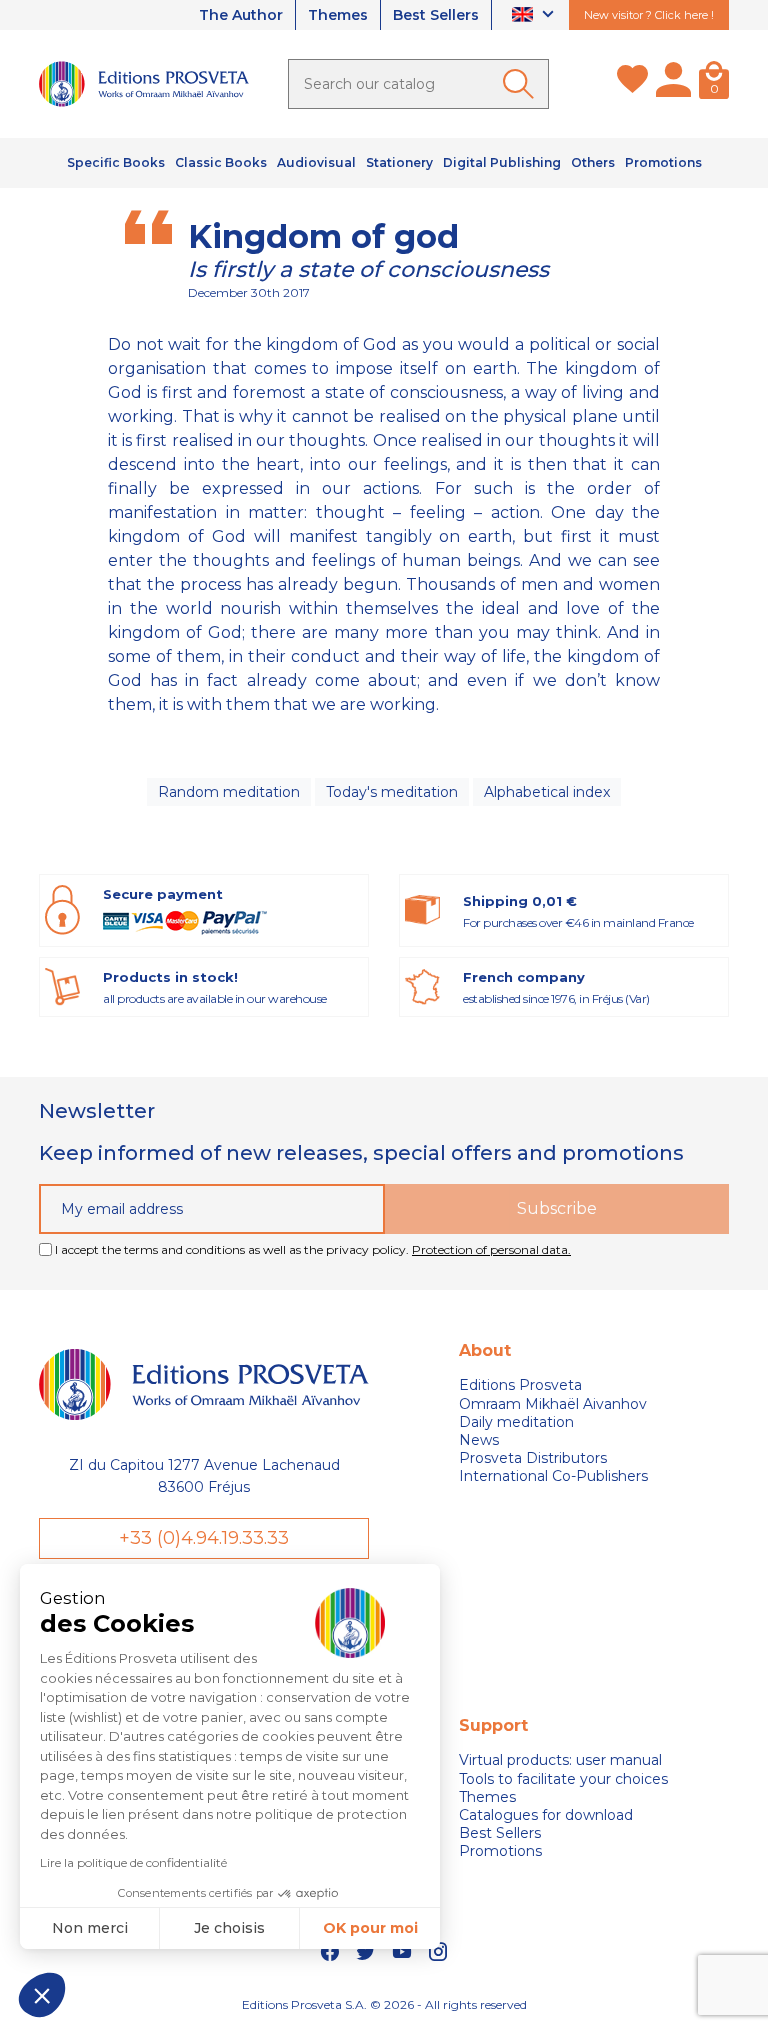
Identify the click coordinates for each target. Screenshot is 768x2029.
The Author (241, 15)
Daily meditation (516, 1422)
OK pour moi (370, 1928)
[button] (42, 1995)
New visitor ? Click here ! (649, 15)
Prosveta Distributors (533, 1458)
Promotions (500, 1851)
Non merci (90, 1928)
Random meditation (229, 792)
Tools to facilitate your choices (563, 1779)
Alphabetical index (547, 792)
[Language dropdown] (535, 15)
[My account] (673, 84)
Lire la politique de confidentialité (133, 1862)
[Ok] (522, 84)
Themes (338, 15)
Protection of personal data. (491, 1249)
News (479, 1440)
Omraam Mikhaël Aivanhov (553, 1404)
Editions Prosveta (520, 1385)
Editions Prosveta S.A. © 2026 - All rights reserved (384, 2004)
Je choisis (229, 1928)
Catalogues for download (546, 1815)
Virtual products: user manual (560, 1760)
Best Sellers (436, 15)
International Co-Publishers (553, 1476)
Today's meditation (392, 792)
